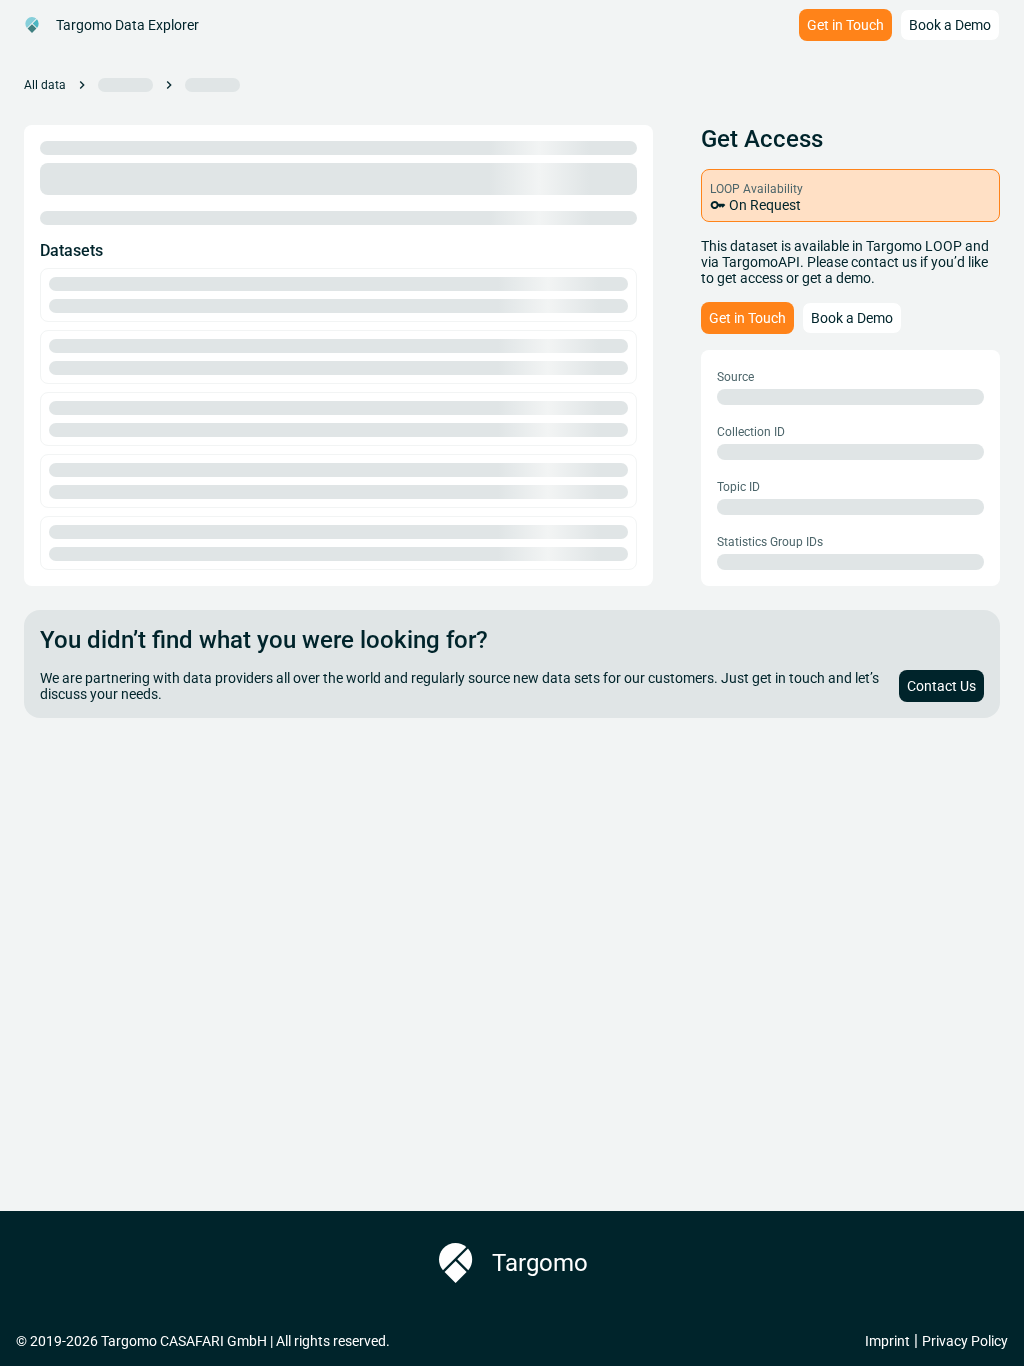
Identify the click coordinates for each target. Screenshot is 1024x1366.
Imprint (887, 1341)
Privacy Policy (965, 1341)
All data (45, 85)
